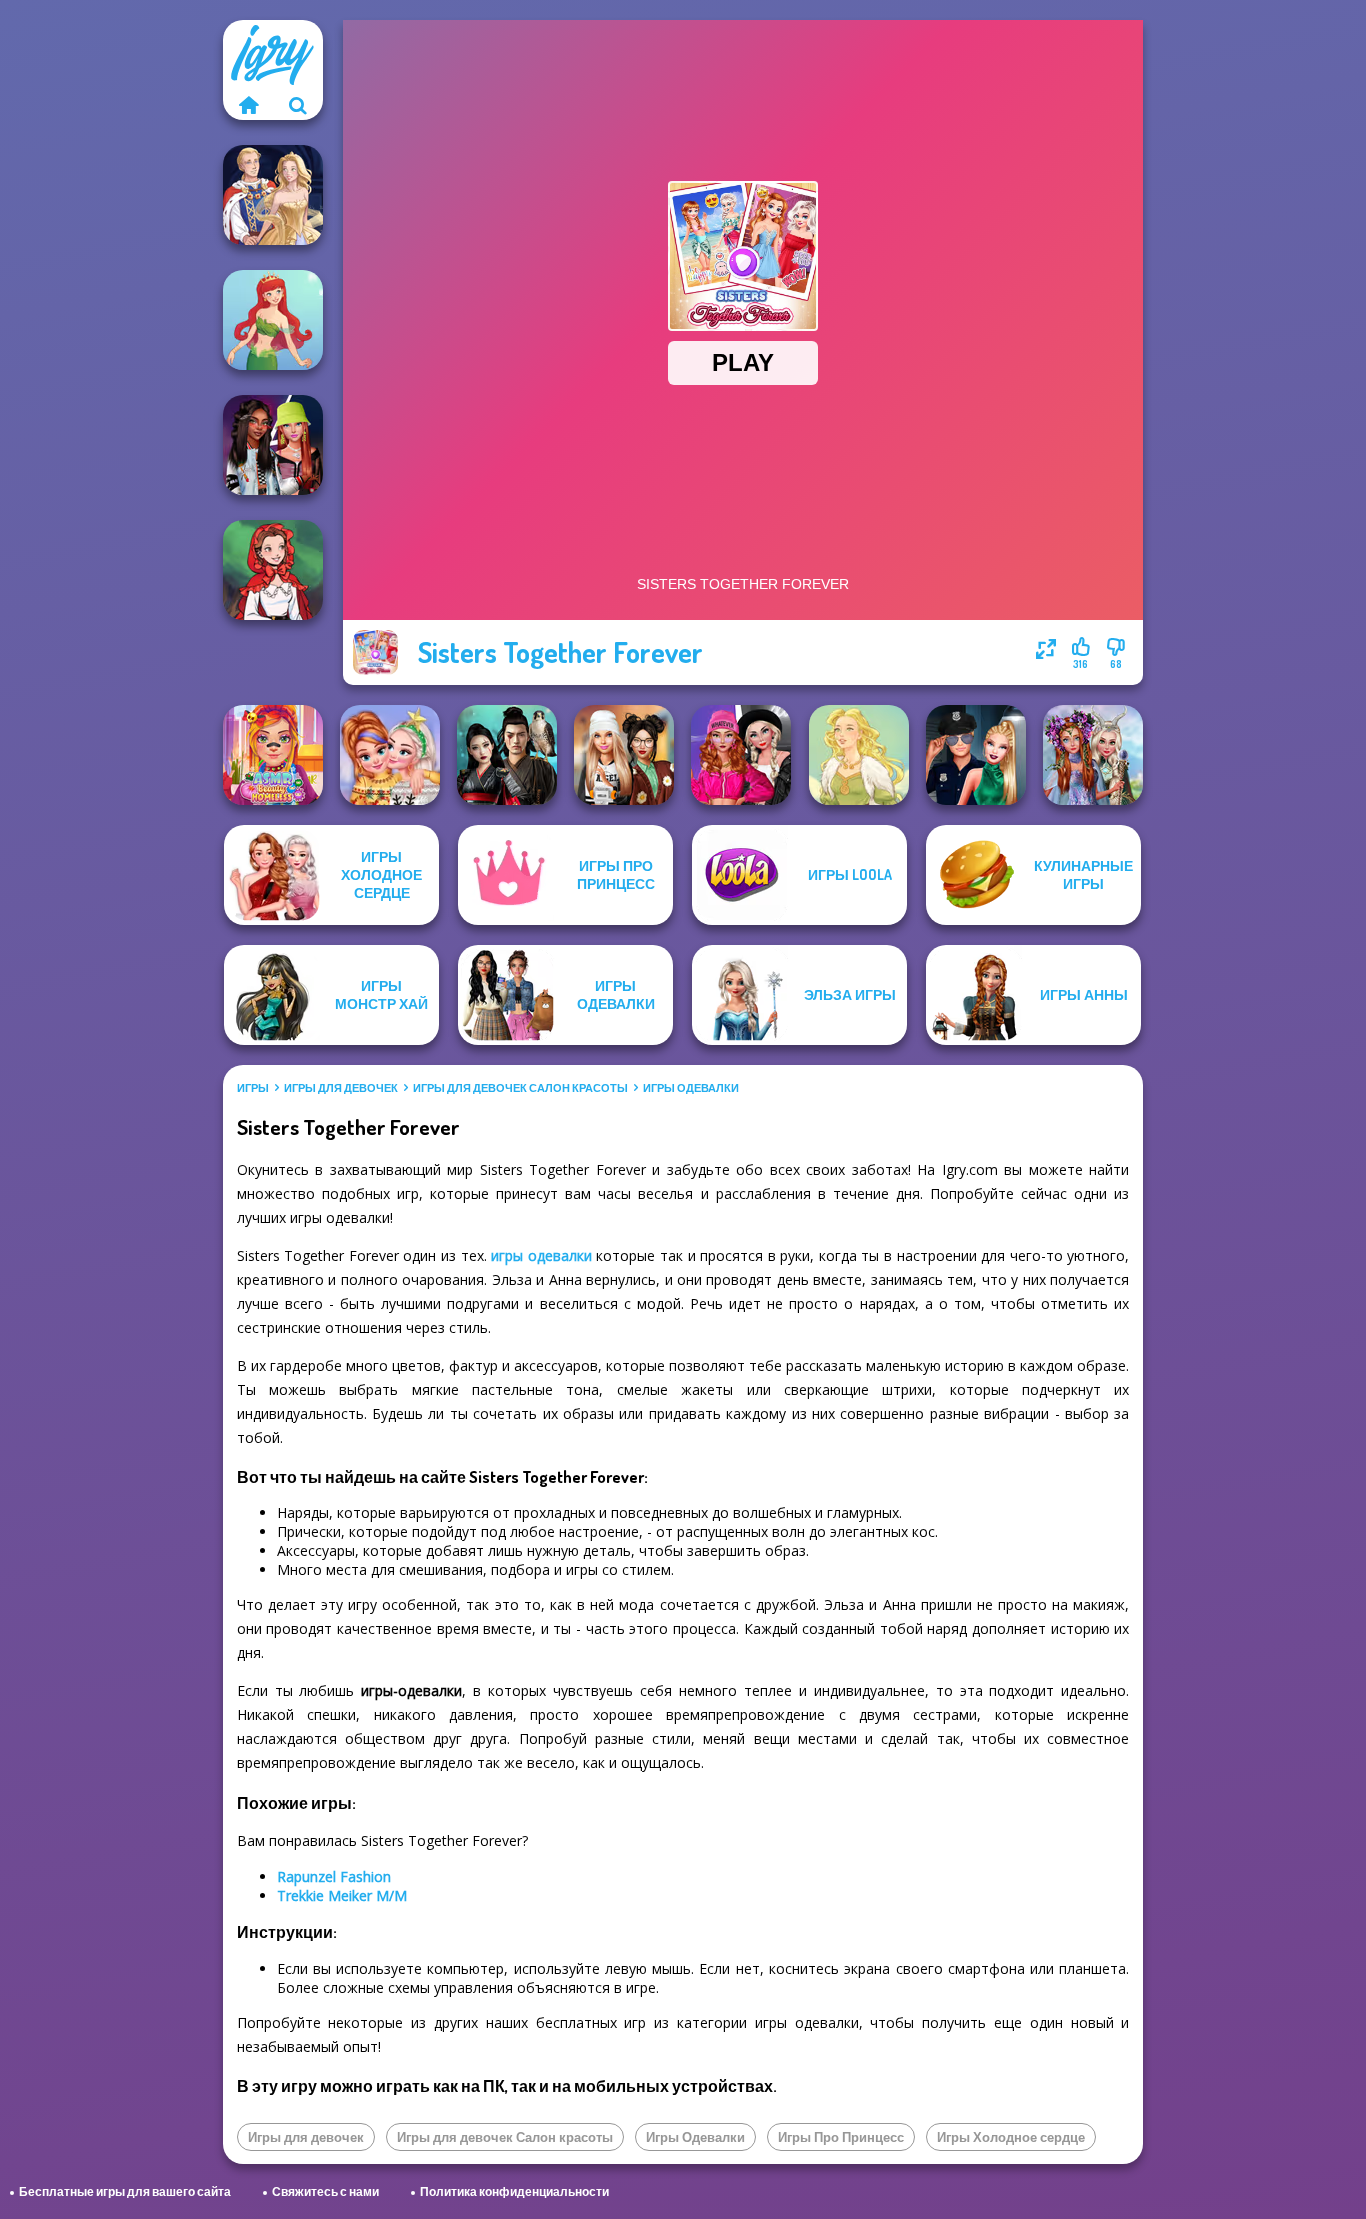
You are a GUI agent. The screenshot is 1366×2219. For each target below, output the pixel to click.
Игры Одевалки (691, 1088)
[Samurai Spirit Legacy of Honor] (507, 755)
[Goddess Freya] (859, 755)
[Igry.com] (248, 105)
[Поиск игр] (298, 105)
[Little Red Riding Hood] (273, 570)
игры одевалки (541, 1255)
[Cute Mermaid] (273, 320)
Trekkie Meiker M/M (342, 1895)
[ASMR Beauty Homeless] (273, 755)
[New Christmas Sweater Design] (390, 755)
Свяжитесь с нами (325, 2191)
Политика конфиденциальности (514, 2191)
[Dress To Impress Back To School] (624, 755)
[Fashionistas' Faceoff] (273, 445)
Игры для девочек (341, 1088)
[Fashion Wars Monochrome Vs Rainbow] (741, 755)
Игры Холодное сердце (1011, 2137)
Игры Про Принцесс (841, 2137)
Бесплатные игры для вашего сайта (125, 2191)
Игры (253, 1088)
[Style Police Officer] (976, 755)
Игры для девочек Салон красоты (520, 1088)
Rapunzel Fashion (334, 1876)
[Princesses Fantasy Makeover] (1093, 755)
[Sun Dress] (273, 195)
